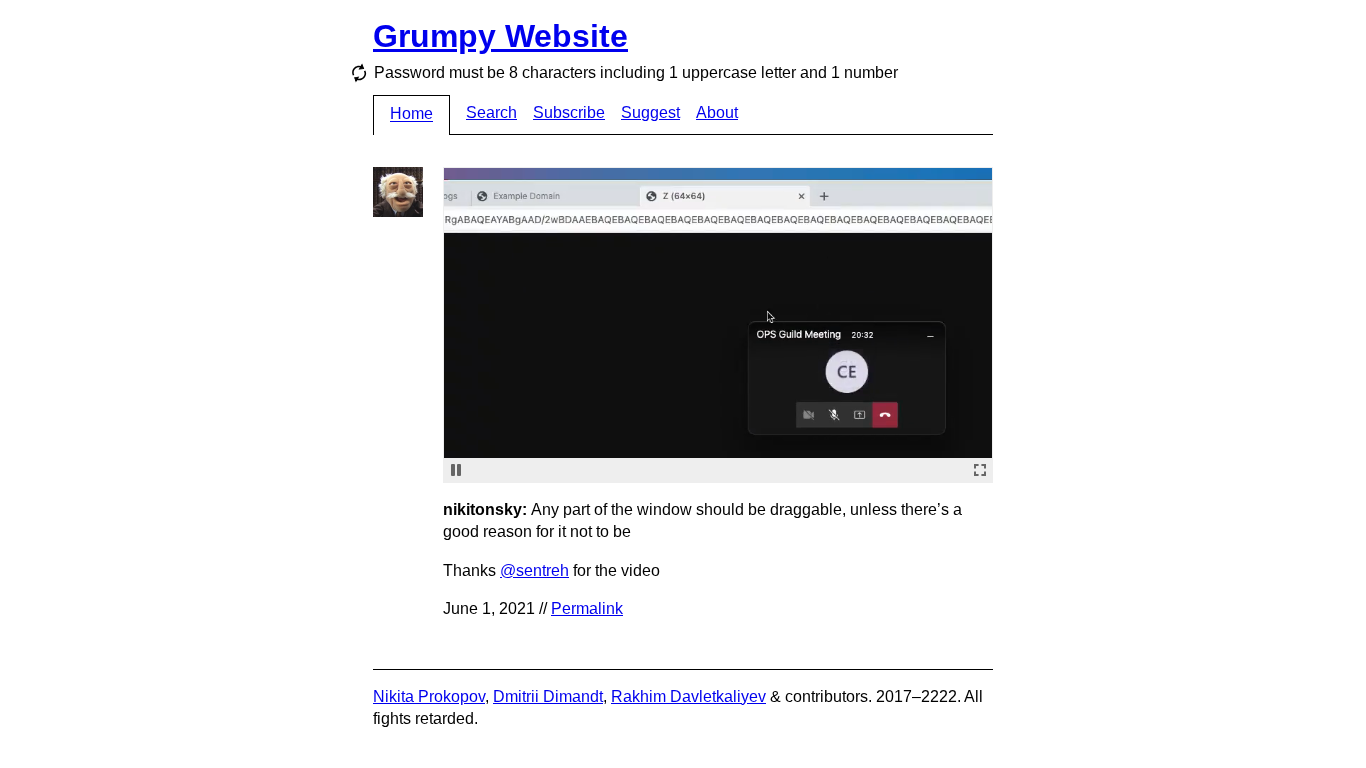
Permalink (587, 608)
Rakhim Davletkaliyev (688, 696)
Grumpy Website (500, 36)
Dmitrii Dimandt (548, 696)
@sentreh (534, 570)
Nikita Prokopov (429, 696)
